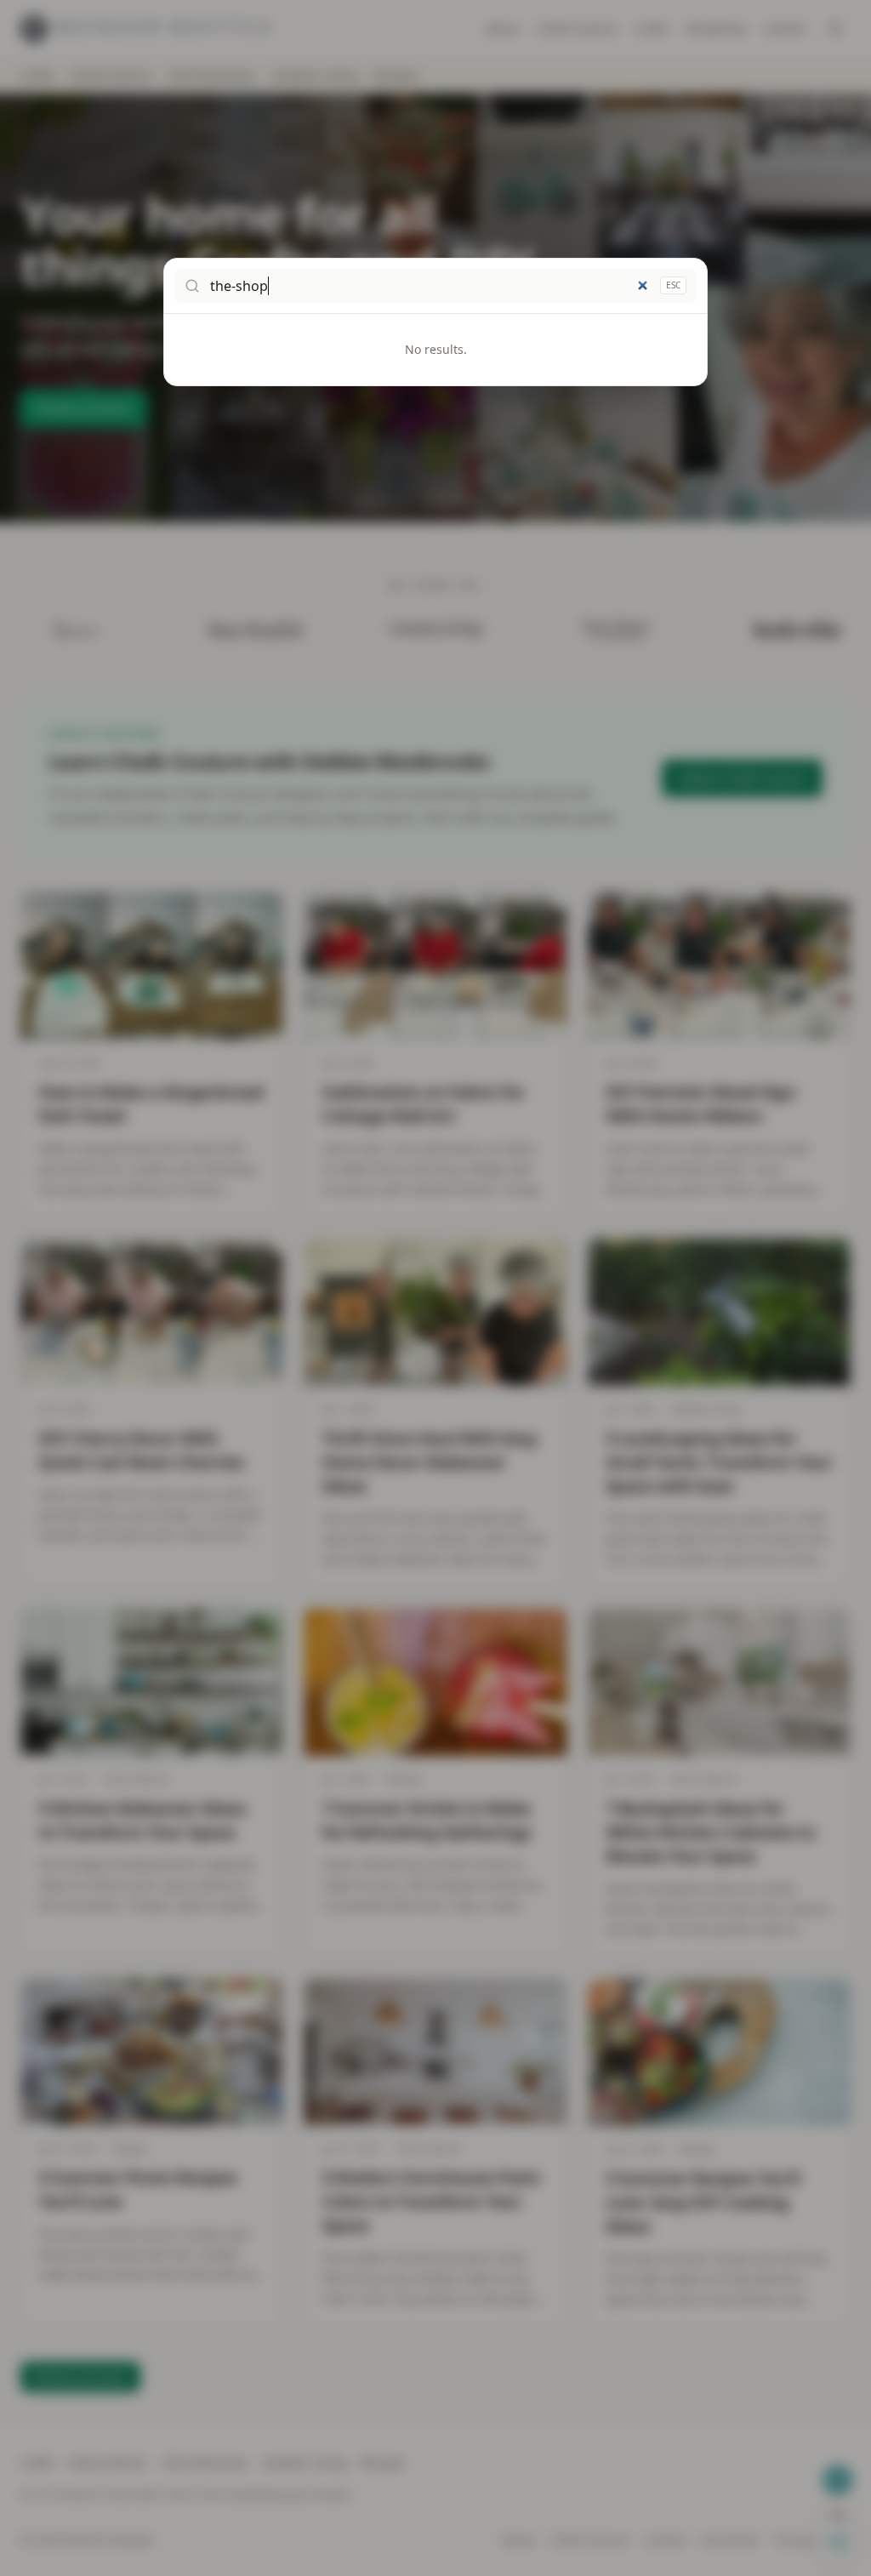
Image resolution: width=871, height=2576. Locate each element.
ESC (673, 285)
